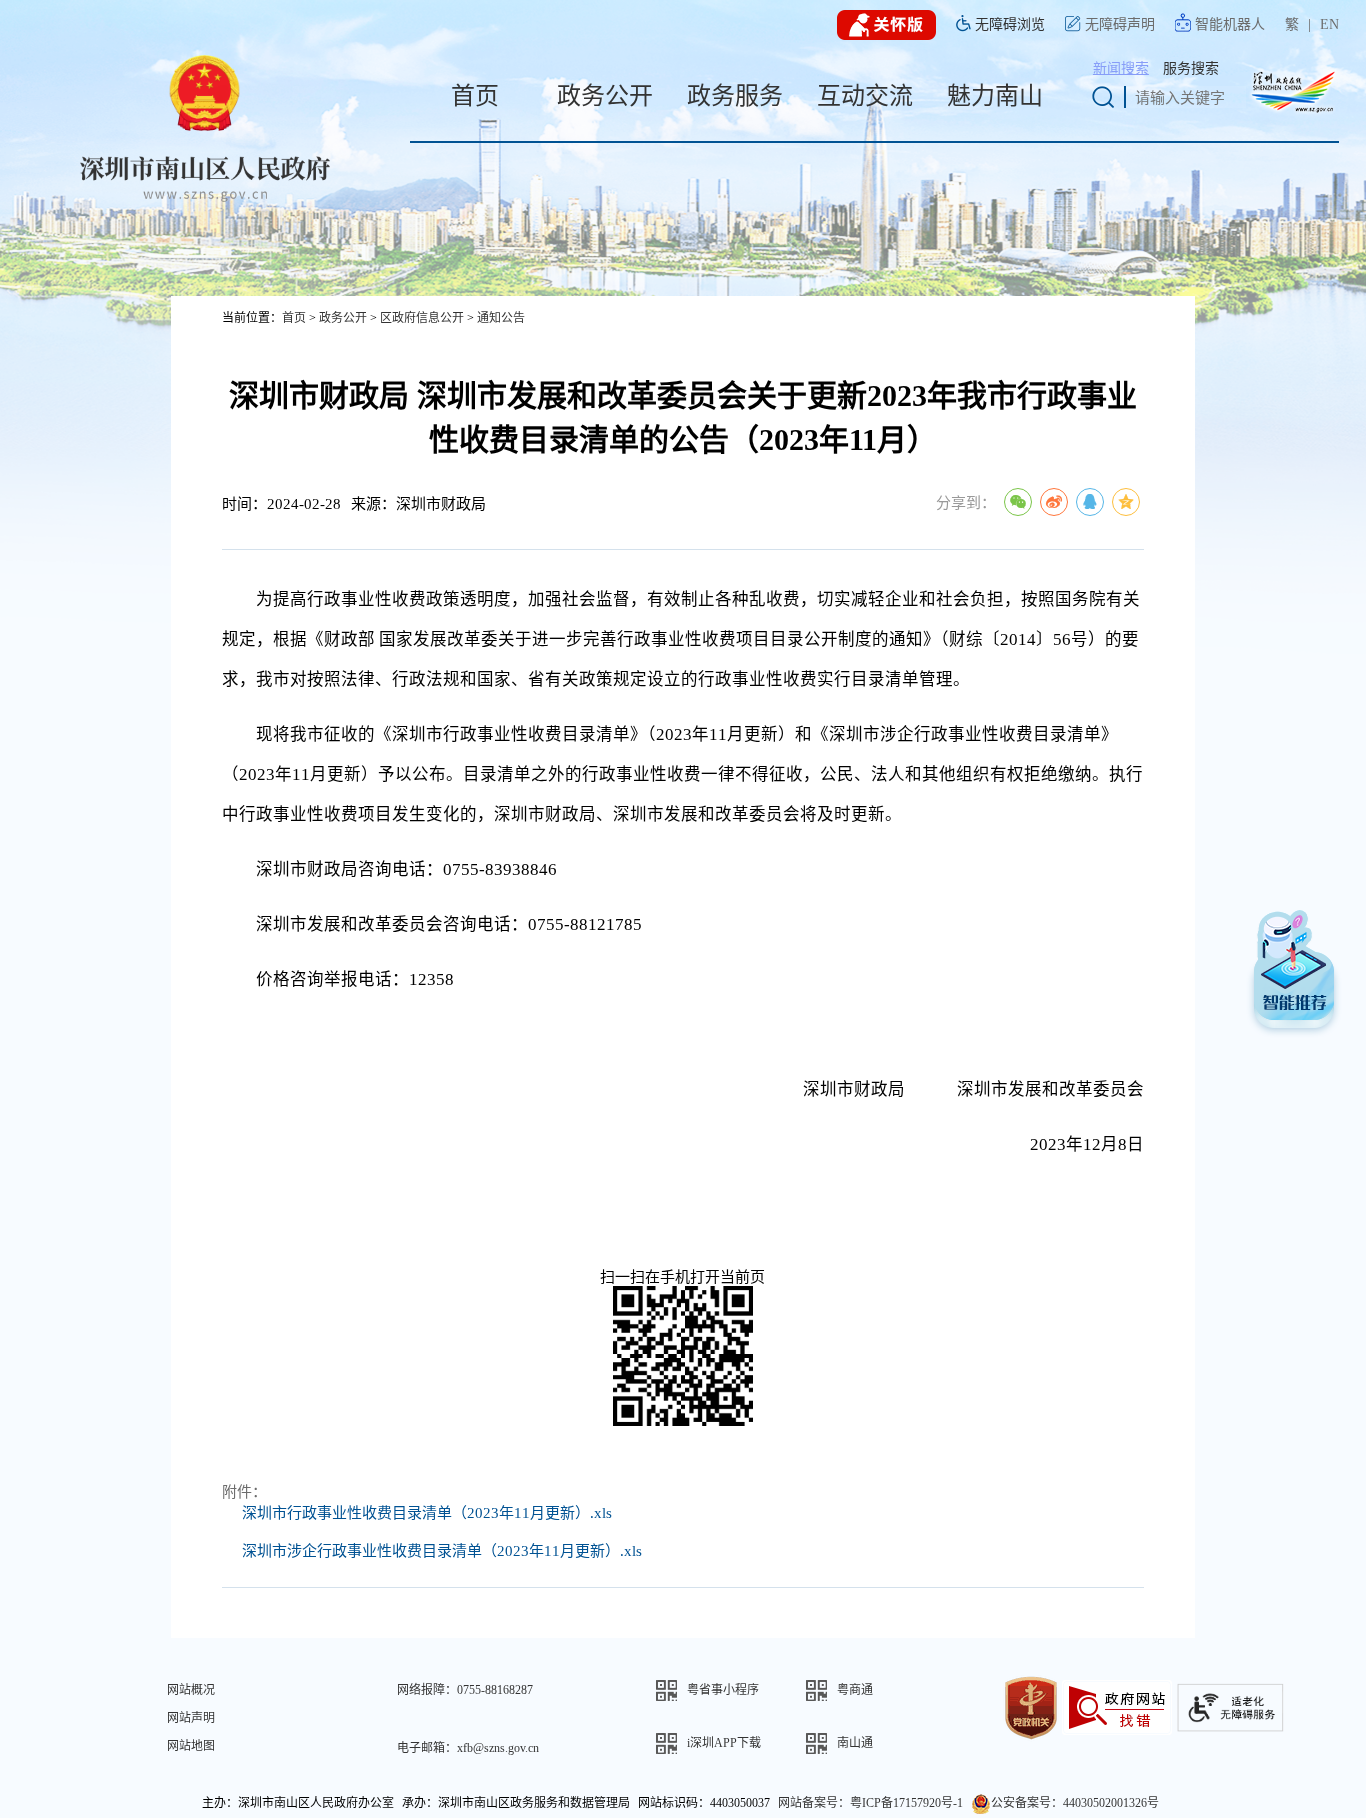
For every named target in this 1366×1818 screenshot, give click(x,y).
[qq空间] (1126, 502)
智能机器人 (1230, 24)
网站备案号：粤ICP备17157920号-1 (870, 1803)
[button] (731, 1690)
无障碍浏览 (1010, 24)
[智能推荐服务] (1294, 975)
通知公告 (501, 318)
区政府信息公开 (422, 318)
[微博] (1054, 502)
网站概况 (191, 1690)
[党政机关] (1031, 1706)
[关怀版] (886, 25)
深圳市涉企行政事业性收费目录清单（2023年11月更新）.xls (442, 1551)
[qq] (1090, 502)
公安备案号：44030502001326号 (1075, 1803)
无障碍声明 (1120, 24)
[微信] (1018, 502)
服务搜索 (1191, 68)
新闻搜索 (1121, 68)
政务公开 (343, 318)
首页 (294, 318)
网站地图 (191, 1746)
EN (1329, 24)
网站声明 (191, 1718)
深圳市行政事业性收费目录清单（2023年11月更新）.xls (427, 1513)
